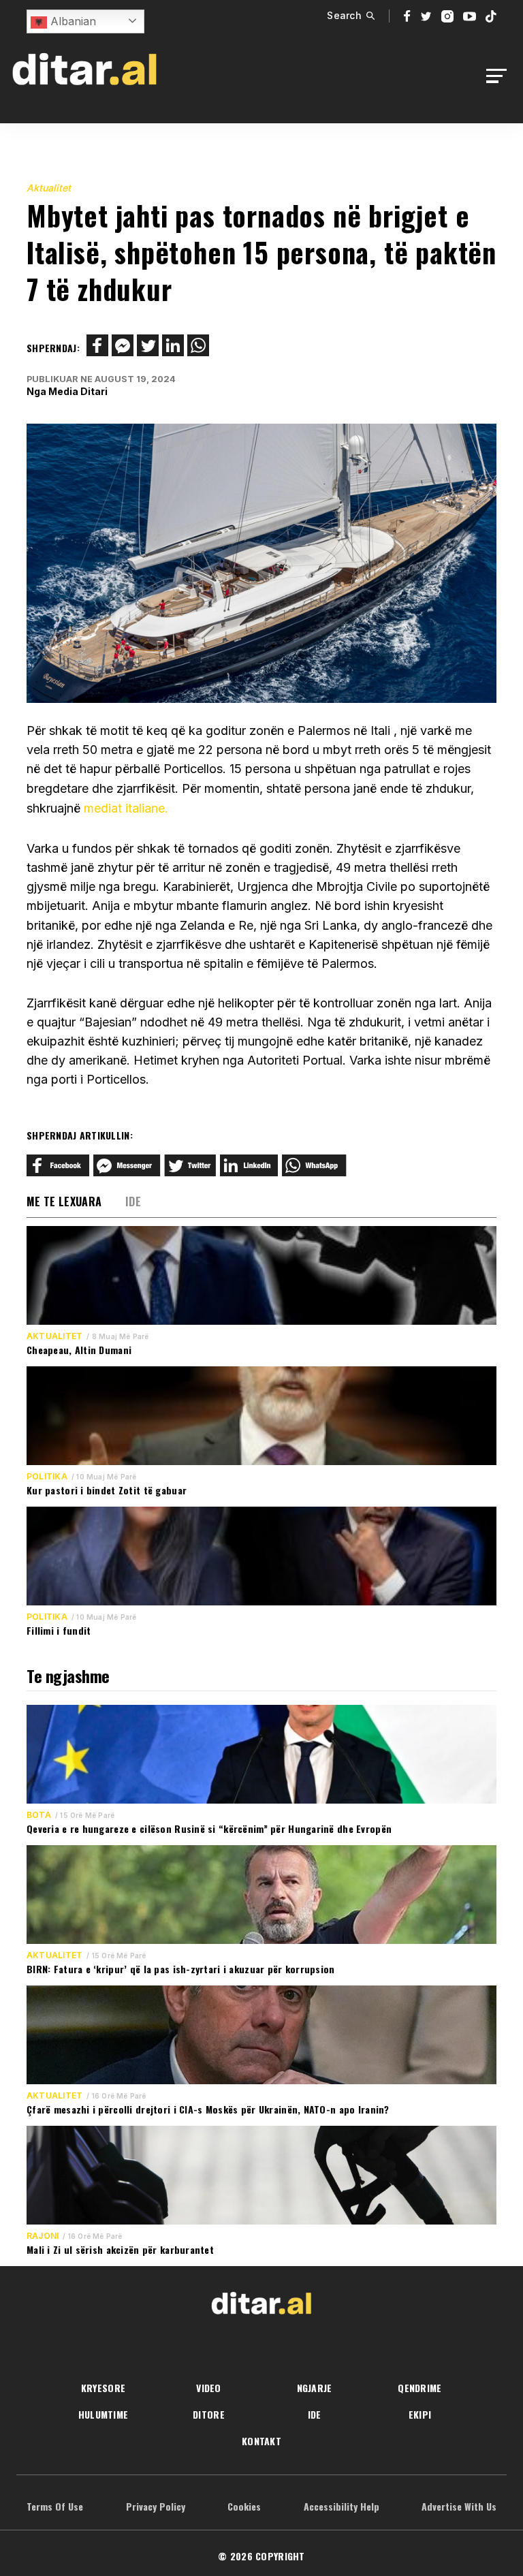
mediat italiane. (124, 808)
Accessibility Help (342, 2506)
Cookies (244, 2506)
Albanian (72, 21)
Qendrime (419, 2388)
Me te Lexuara (64, 1201)
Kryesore (103, 2388)
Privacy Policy (156, 2506)
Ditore (209, 2414)
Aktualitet (49, 188)
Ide (133, 1201)
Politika (47, 1477)
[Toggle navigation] (500, 76)
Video (208, 2388)
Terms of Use (55, 2506)
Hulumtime (104, 2414)
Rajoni (43, 2236)
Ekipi (420, 2414)
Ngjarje (315, 2388)
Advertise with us (459, 2506)
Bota (39, 1815)
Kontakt (261, 2441)
